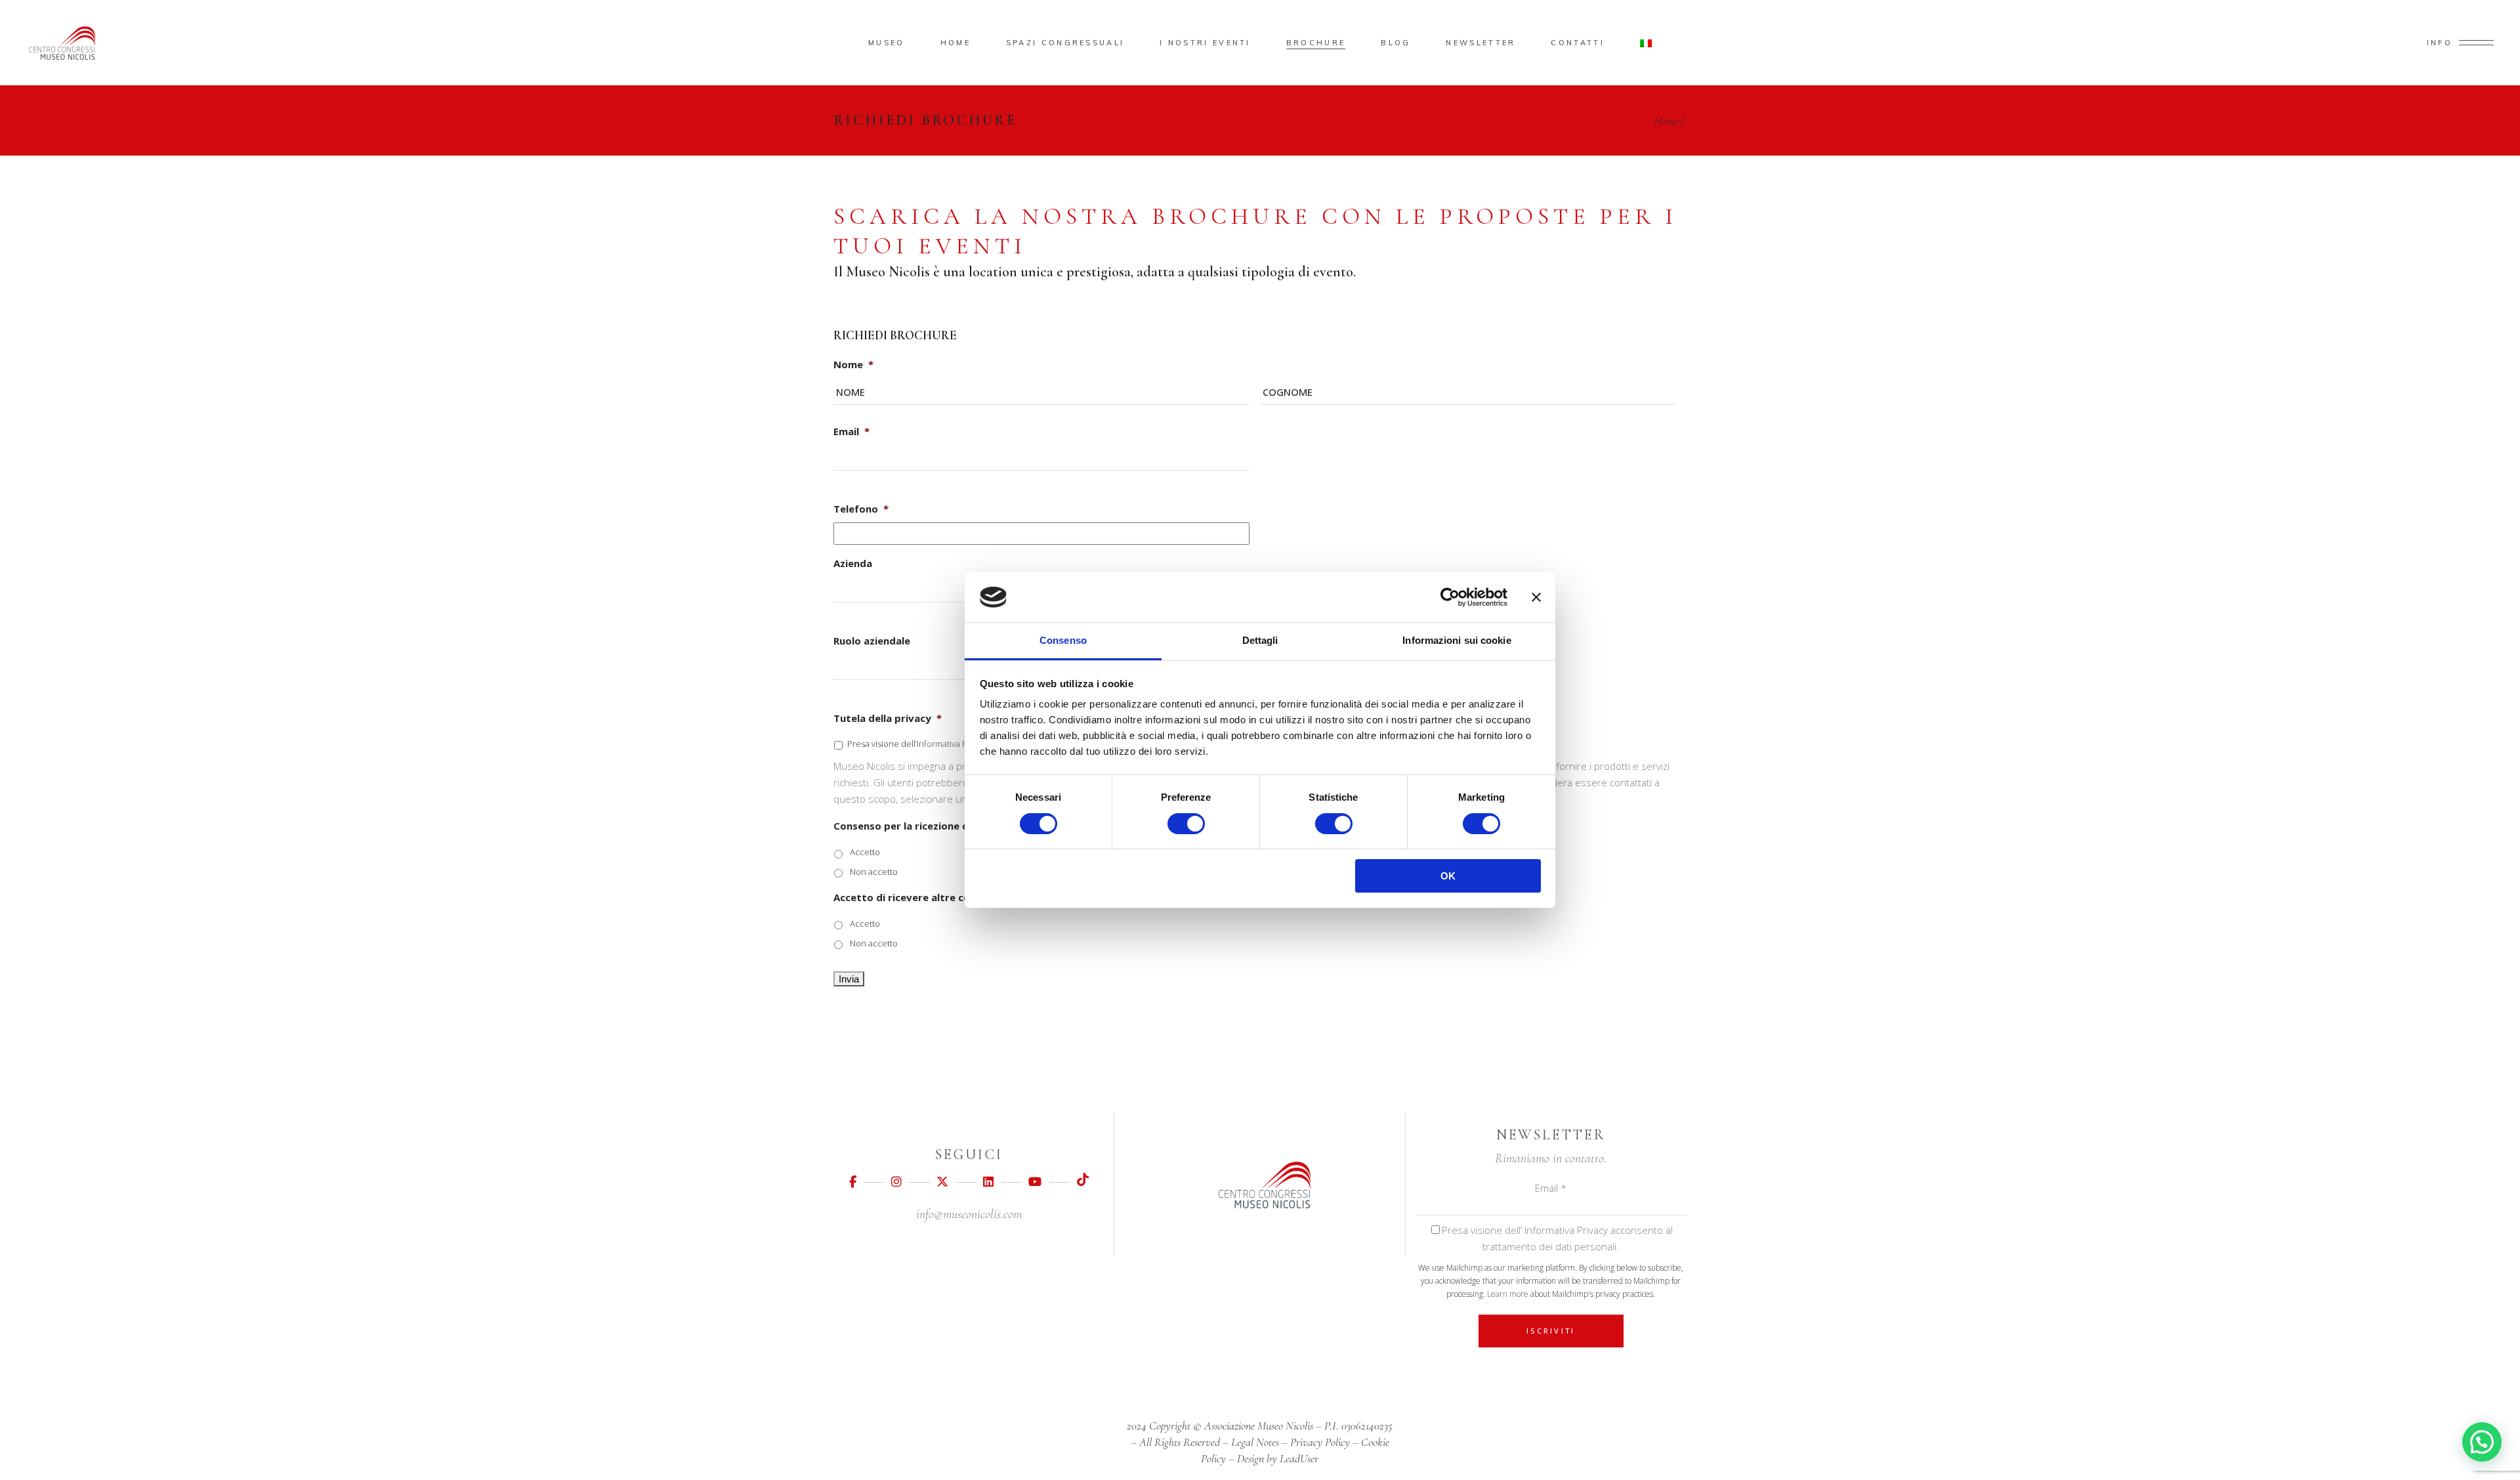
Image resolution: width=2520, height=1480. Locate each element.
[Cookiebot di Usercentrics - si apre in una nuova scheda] (1450, 597)
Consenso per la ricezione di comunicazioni (938, 826)
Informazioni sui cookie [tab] (1457, 640)
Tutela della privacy (888, 718)
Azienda (853, 563)
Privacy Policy (1320, 1442)
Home (1666, 121)
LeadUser (1299, 1458)
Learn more (1508, 1294)
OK (1448, 876)
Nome (853, 365)
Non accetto (874, 872)
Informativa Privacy (953, 744)
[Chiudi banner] (1536, 597)
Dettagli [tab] (1260, 640)
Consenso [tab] (1063, 640)
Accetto (865, 852)
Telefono (861, 509)
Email (851, 432)
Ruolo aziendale (872, 641)
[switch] (1186, 824)
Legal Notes (1255, 1442)
